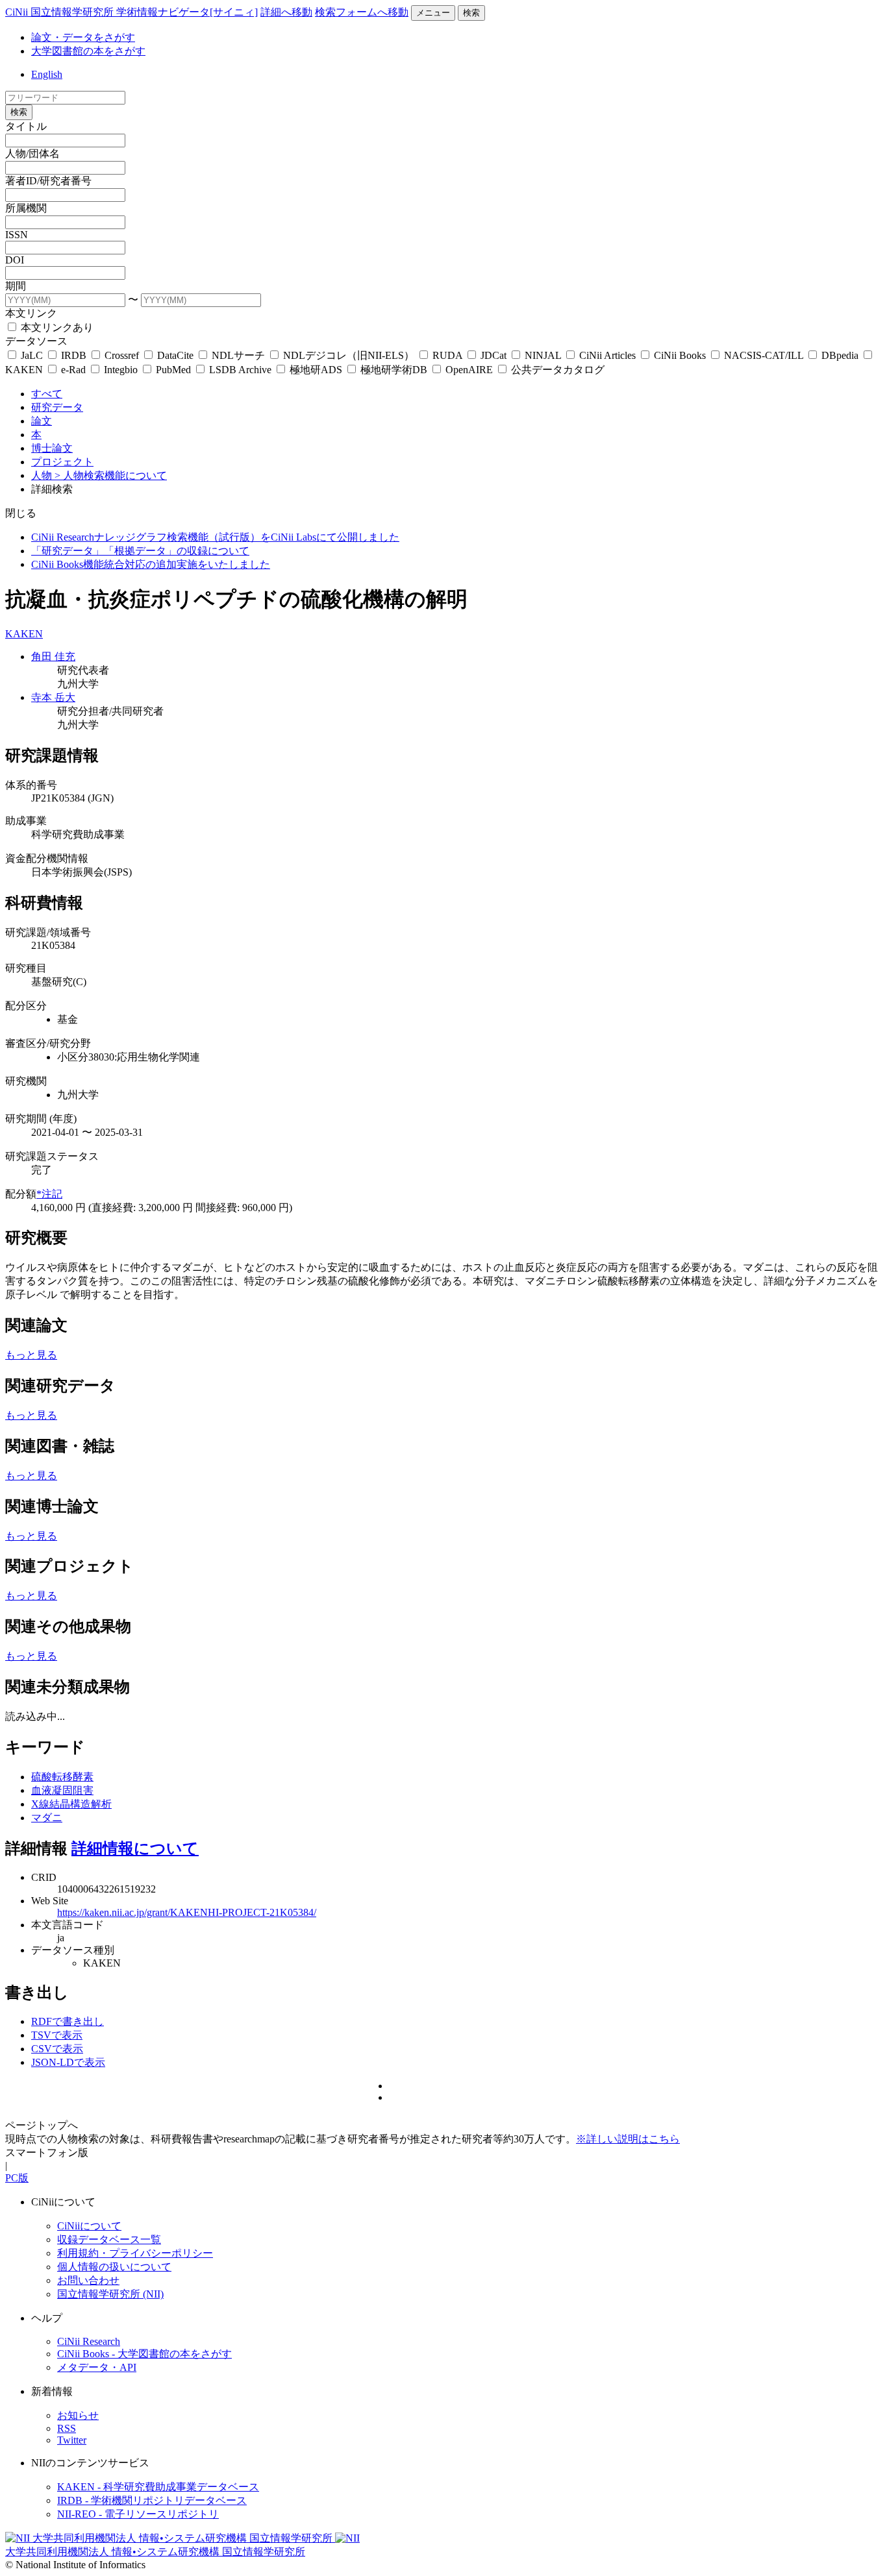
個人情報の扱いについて (114, 2267)
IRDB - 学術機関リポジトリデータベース (152, 2500)
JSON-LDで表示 (68, 2062)
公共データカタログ (556, 370)
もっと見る (31, 1355)
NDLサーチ (238, 355)
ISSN (17, 235)
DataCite (175, 355)
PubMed (173, 370)
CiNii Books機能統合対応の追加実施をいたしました (151, 564)
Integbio (121, 370)
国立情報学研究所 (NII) (110, 2294)
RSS (67, 2428)
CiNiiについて (89, 2226)
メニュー (433, 13)
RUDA (447, 355)
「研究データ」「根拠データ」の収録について (140, 551)
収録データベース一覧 (109, 2239)
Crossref (122, 355)
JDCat (493, 355)
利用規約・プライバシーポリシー (135, 2253)
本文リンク (31, 313)
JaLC (32, 355)
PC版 (17, 2178)
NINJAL (543, 355)
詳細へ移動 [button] (286, 12)
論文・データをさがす (83, 37)
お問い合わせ (88, 2280)
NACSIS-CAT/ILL (764, 355)
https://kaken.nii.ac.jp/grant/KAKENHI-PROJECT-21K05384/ (187, 1912)
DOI (15, 260)
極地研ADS (316, 370)
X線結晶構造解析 (71, 1804)
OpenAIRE (469, 370)
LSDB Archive (240, 370)
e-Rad (73, 370)
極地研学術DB (394, 370)
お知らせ (78, 2415)
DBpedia (840, 355)
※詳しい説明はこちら (628, 2139)
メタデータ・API (97, 2367)
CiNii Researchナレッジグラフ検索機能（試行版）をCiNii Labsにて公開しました (215, 537)
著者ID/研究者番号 (48, 181)
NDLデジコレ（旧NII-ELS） (349, 355)
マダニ (47, 1818)
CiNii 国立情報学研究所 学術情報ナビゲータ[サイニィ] (131, 12)
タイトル (26, 126)
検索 (471, 13)
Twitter (72, 2440)
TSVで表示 (57, 2035)
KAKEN (24, 634)
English (47, 74)
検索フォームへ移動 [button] (362, 12)
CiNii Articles (607, 355)
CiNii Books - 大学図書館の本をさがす (144, 2354)
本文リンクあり (56, 327)
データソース (36, 341)
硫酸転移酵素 (62, 1777)
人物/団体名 (32, 153)
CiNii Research (89, 2341)
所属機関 (26, 208)
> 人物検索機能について (111, 475)
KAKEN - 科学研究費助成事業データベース (158, 2487)
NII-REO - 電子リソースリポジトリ (138, 2514)
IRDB (74, 355)
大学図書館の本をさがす (88, 51)
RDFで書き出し (68, 2021)
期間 (16, 286)
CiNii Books (680, 355)
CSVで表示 (57, 2049)
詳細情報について (135, 1848)
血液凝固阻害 (62, 1790)
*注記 (49, 1194)
